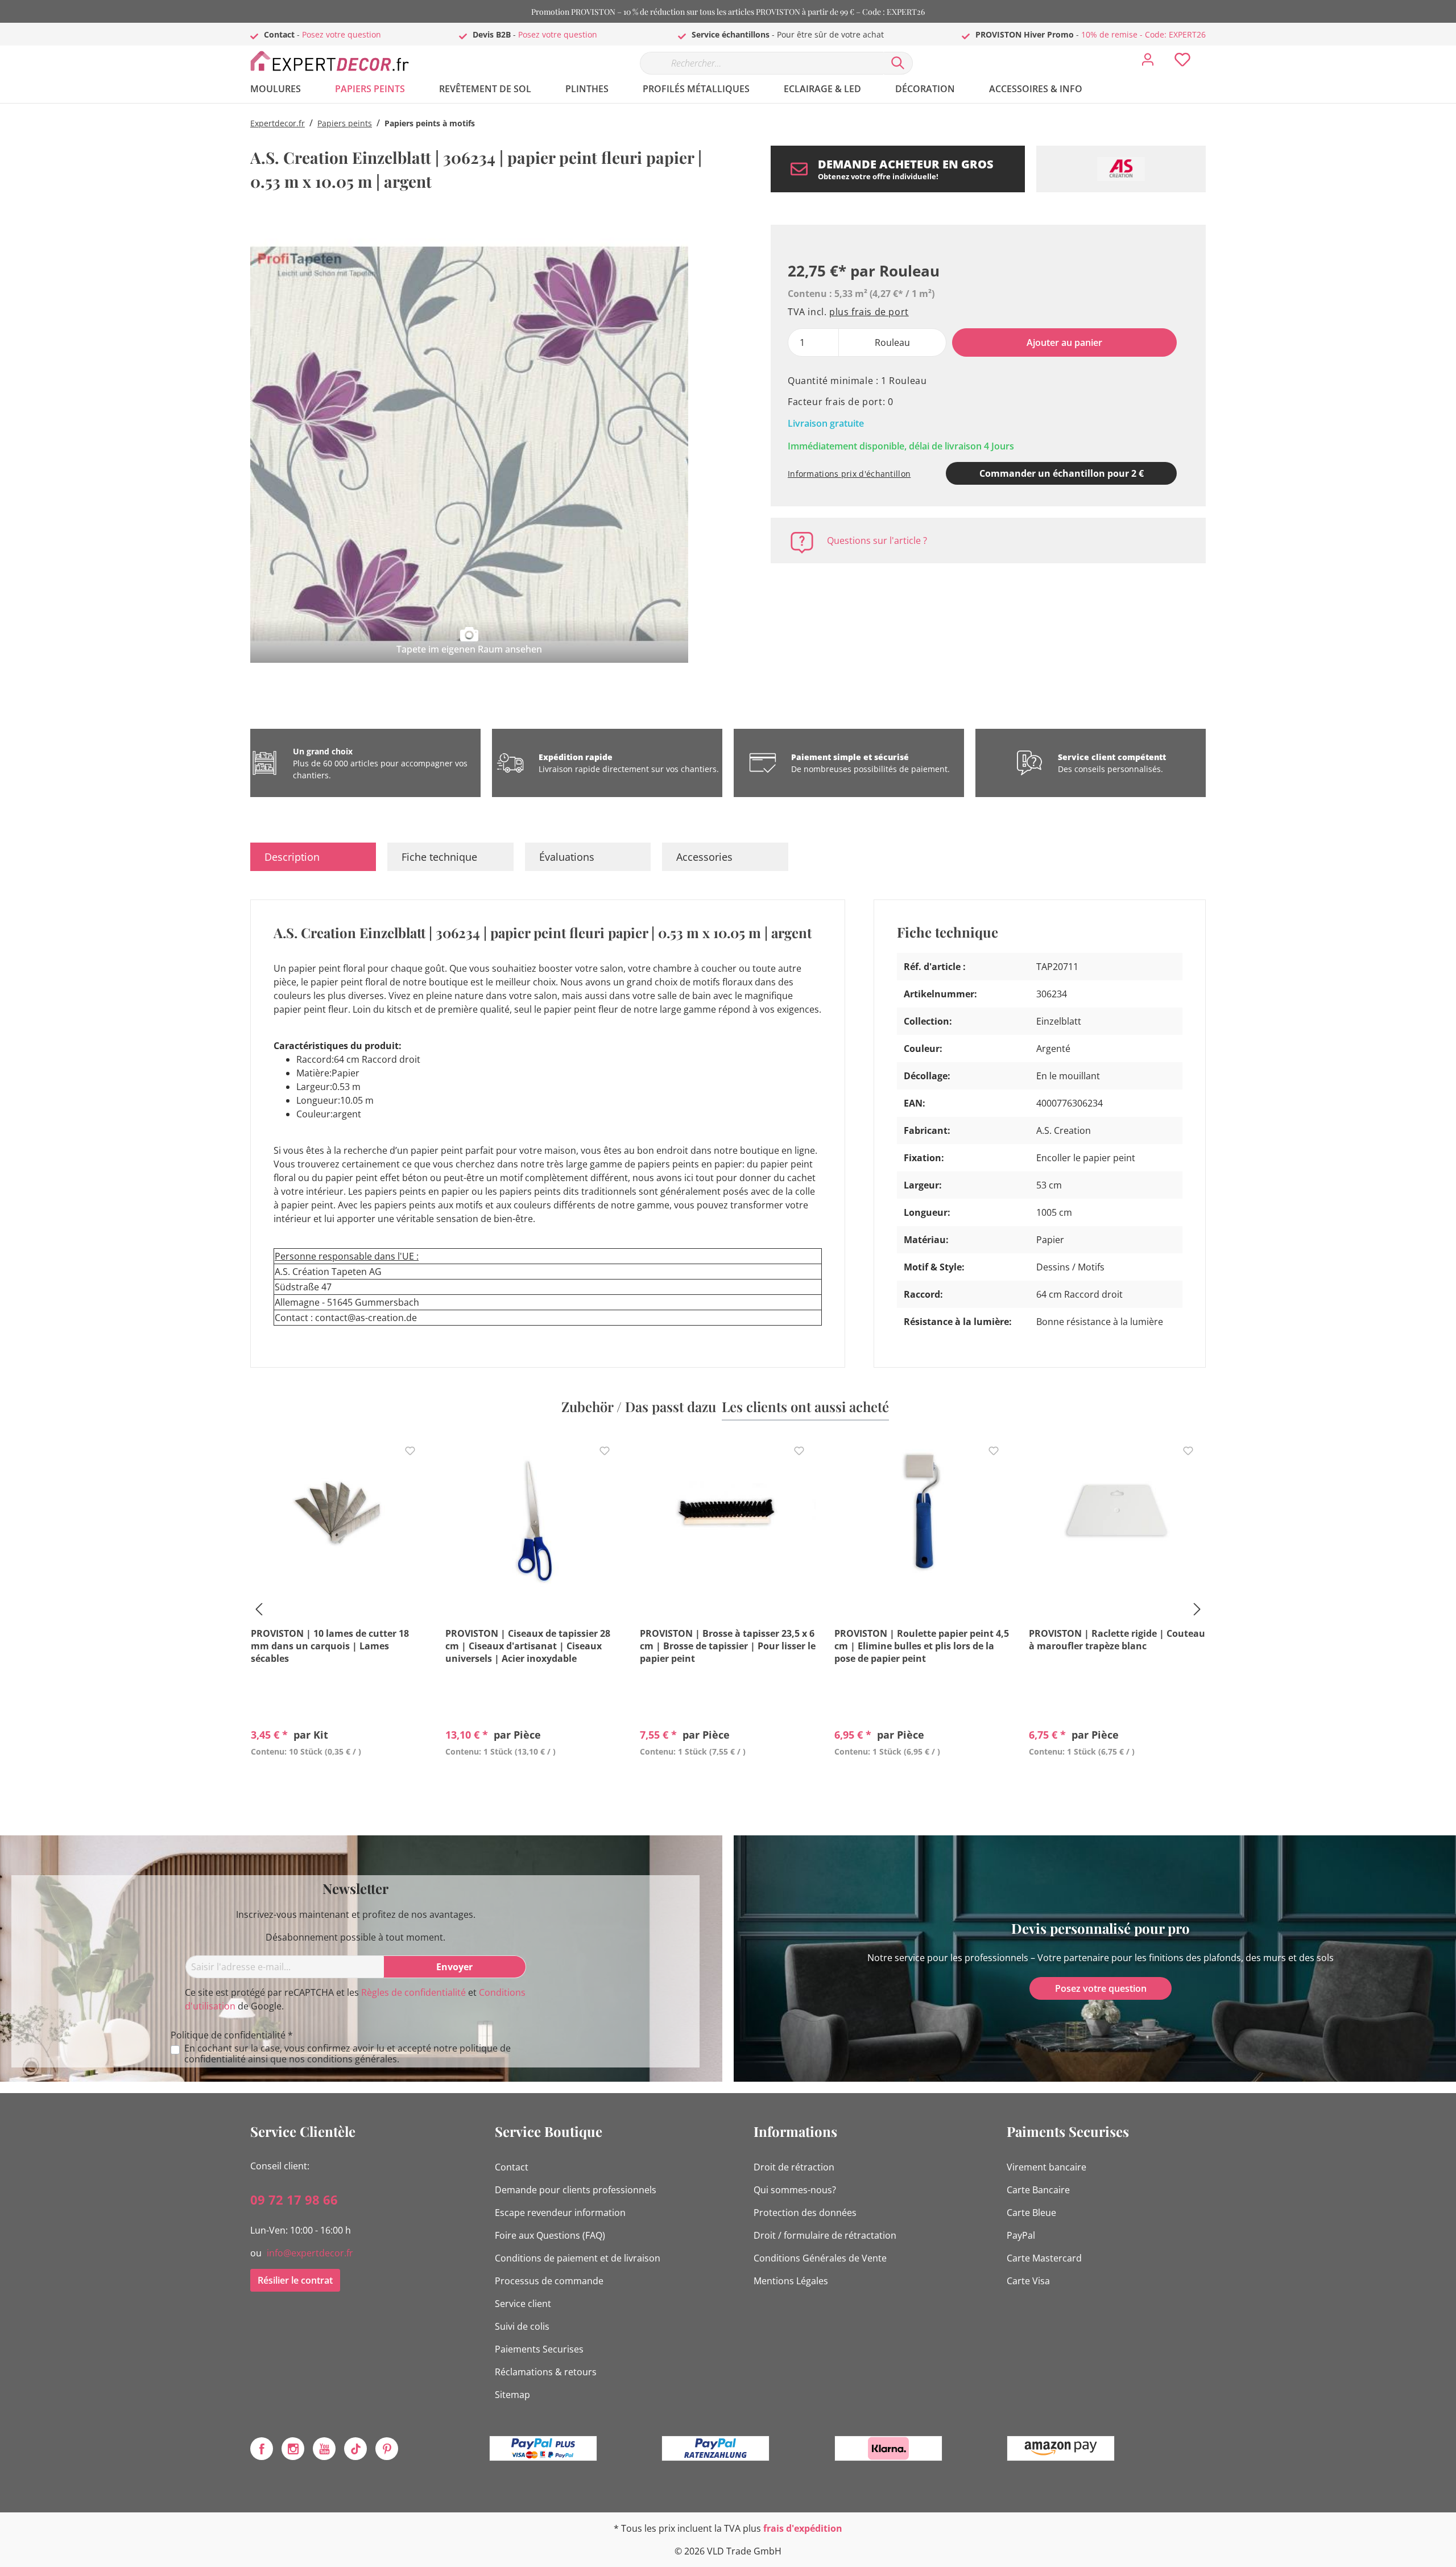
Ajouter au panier (1064, 342)
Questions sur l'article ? (877, 540)
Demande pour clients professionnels (576, 2190)
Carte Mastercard (1044, 2258)
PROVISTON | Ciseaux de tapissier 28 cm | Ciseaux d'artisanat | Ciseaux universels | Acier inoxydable (528, 1646)
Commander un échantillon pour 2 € (1062, 473)
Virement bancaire (1046, 2167)
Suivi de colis (522, 2326)
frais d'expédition (803, 2528)
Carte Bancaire (1038, 2190)
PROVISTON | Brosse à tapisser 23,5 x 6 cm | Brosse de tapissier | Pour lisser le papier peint (728, 1646)
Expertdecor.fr (278, 123)
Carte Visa (1028, 2281)
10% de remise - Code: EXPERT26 (1143, 34)
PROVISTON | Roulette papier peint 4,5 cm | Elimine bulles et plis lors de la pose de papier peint (922, 1646)
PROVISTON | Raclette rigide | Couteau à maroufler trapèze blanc (1117, 1640)
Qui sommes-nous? (795, 2190)
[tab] (313, 857)
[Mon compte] (1148, 63)
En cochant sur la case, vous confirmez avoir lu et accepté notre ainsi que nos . (348, 2054)
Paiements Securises (539, 2349)
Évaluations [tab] (567, 857)
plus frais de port (869, 312)
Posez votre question (342, 34)
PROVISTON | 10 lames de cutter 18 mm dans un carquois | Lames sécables (330, 1646)
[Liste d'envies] (1182, 63)
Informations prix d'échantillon (849, 474)
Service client (523, 2304)
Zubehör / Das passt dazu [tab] (639, 1406)
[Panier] (1210, 51)
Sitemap (512, 2395)
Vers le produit (339, 1778)
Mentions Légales (791, 2281)
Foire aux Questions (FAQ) (550, 2235)
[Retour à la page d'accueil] (336, 61)
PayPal (1021, 2235)
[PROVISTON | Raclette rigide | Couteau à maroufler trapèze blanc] (1117, 1516)
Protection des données (805, 2213)
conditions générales (352, 2059)
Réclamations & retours (546, 2372)
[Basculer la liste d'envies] (410, 1451)
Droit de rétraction (794, 2167)
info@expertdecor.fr (310, 2253)
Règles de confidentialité (413, 1992)
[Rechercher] (898, 63)
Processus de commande (549, 2281)
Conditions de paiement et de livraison (578, 2258)
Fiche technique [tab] (439, 857)
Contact (512, 2167)
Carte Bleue (1031, 2213)
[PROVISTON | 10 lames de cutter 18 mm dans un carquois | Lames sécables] (339, 1516)
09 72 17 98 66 (294, 2199)
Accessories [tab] (704, 857)
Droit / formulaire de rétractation (825, 2235)
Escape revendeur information (560, 2213)
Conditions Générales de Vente (820, 2258)
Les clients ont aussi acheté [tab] (805, 1406)
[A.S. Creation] (1121, 169)
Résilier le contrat (295, 2280)
